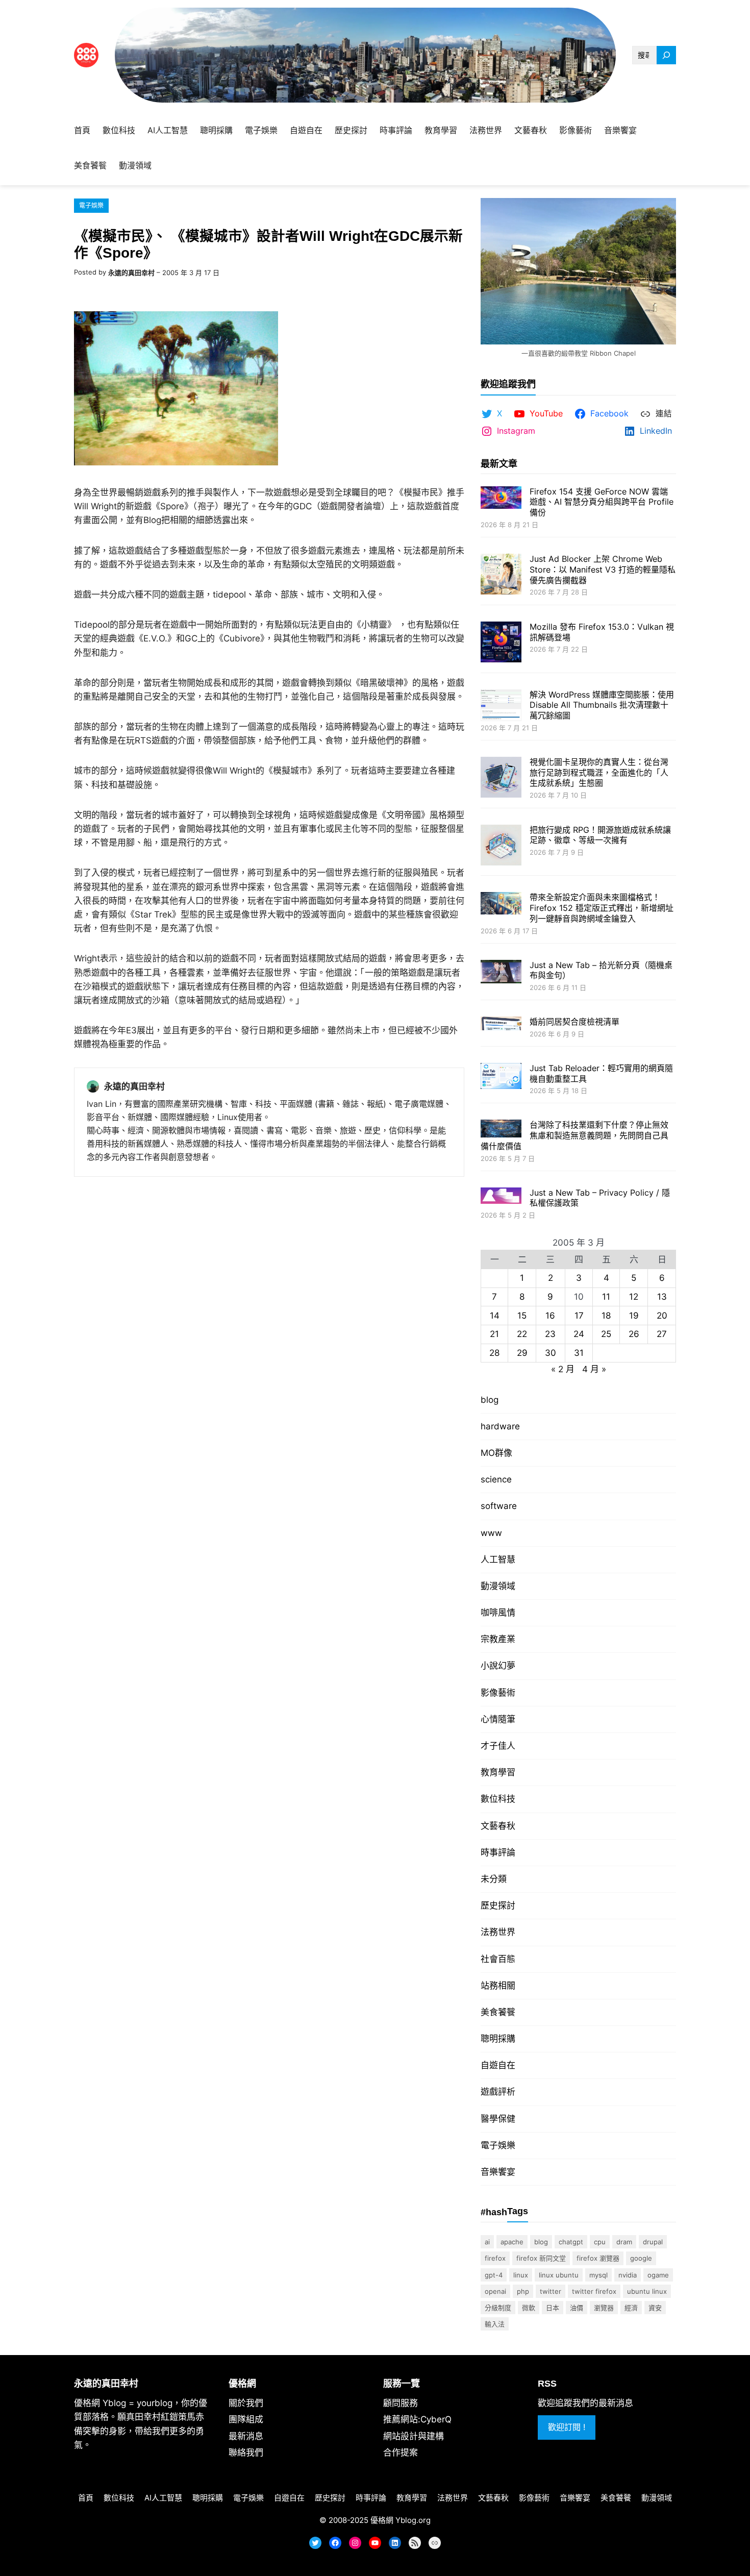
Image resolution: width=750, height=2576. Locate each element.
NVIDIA (628, 2275)
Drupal (653, 2242)
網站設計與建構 (414, 2436)
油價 (577, 2308)
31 (579, 1353)
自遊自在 (498, 2065)
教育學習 (498, 1772)
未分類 (494, 1879)
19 (634, 1316)
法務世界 (498, 1932)
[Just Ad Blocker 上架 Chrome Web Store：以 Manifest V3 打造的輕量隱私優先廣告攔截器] (501, 575)
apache (512, 2242)
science (496, 1479)
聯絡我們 (246, 2453)
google (641, 2258)
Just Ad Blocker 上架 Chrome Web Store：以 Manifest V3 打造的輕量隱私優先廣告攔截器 (603, 569)
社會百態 (498, 1959)
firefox (495, 2258)
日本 (553, 2308)
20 (662, 1316)
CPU (600, 2242)
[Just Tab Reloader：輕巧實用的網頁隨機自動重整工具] (501, 1077)
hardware (500, 1426)
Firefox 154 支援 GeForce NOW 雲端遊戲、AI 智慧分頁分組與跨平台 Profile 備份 (602, 502)
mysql (598, 2275)
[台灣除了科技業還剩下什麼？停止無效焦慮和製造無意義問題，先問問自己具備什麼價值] (501, 1130)
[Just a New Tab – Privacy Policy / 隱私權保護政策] (501, 1197)
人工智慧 (498, 1559)
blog (490, 1400)
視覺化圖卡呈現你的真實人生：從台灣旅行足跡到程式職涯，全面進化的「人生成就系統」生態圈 (599, 773)
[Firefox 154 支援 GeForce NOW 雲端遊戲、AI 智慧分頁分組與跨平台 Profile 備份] (501, 499)
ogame (658, 2275)
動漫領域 (498, 1586)
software (499, 1506)
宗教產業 (498, 1639)
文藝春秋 (498, 1826)
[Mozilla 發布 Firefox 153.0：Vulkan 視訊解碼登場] (501, 643)
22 (522, 1334)
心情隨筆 (498, 1719)
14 (495, 1316)
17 (579, 1316)
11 (606, 1297)
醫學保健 (498, 2119)
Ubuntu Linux (647, 2291)
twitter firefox (594, 2291)
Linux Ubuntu (559, 2275)
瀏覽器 (604, 2308)
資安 (655, 2308)
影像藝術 (498, 1693)
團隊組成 (246, 2419)
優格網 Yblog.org (401, 2520)
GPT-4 (494, 2275)
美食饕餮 (498, 2012)
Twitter (551, 2291)
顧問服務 (401, 2403)
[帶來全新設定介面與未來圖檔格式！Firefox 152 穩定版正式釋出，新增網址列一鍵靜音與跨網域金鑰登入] (501, 904)
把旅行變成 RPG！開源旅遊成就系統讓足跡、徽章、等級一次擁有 (600, 835)
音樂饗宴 (498, 2172)
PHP (523, 2291)
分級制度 (498, 2308)
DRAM (624, 2242)
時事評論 (498, 1852)
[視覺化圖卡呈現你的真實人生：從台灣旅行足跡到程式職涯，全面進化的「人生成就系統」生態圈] (501, 778)
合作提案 (401, 2453)
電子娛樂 (91, 205)
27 (662, 1334)
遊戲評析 (498, 2092)
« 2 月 (563, 1369)
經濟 (631, 2308)
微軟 (529, 2308)
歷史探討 (498, 1905)
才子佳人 (498, 1746)
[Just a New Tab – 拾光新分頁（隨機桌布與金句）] (501, 973)
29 (522, 1353)
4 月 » (594, 1369)
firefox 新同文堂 (541, 2258)
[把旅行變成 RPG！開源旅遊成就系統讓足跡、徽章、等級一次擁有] (501, 846)
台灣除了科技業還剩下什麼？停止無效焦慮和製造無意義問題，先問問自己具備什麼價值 (574, 1135)
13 (662, 1297)
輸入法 (495, 2324)
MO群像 (496, 1453)
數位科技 (498, 1799)
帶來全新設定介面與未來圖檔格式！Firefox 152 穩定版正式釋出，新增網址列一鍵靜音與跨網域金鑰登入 (602, 908)
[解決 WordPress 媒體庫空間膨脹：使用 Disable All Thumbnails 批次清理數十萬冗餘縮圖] (501, 707)
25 (606, 1334)
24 (579, 1334)
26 (634, 1334)
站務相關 (498, 1986)
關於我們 (246, 2403)
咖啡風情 (498, 1613)
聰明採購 (498, 2039)
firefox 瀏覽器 (598, 2258)
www (491, 1533)
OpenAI (495, 2291)
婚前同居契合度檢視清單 (574, 1022)
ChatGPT (571, 2242)
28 (494, 1353)
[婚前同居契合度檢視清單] (501, 1024)
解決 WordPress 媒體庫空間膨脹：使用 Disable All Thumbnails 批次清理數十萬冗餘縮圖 (602, 705)
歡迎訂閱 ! (567, 2427)
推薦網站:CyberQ (417, 2419)
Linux (521, 2275)
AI (487, 2242)
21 (494, 1334)
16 (550, 1316)
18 (606, 1316)
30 (551, 1353)
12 (634, 1297)
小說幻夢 (498, 1666)
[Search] (666, 55)
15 (522, 1316)
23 (550, 1334)
